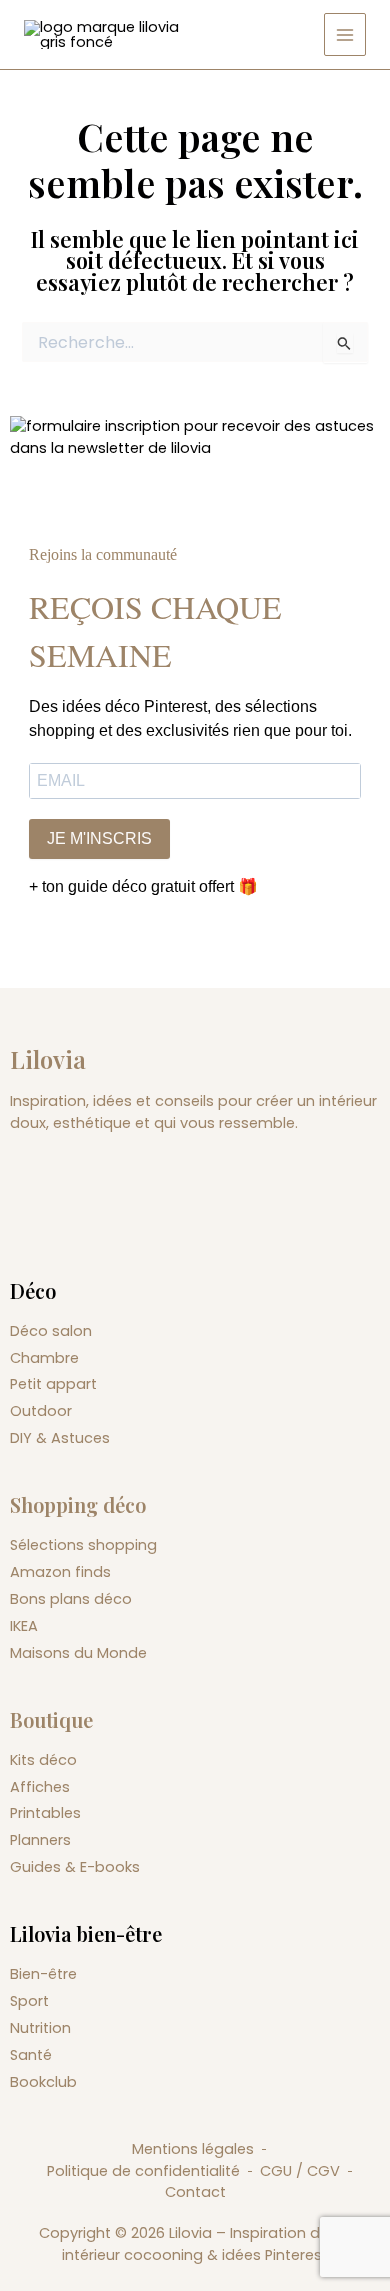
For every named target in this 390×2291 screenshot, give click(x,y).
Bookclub (43, 2082)
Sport (29, 2001)
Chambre (44, 1358)
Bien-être (43, 1974)
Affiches (40, 1787)
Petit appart (53, 1384)
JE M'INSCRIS (99, 838)
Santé (31, 2055)
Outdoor (41, 1411)
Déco (33, 1290)
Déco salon (51, 1331)
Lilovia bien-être (86, 1933)
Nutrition (40, 2028)
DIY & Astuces (60, 1438)
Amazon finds (60, 1572)
